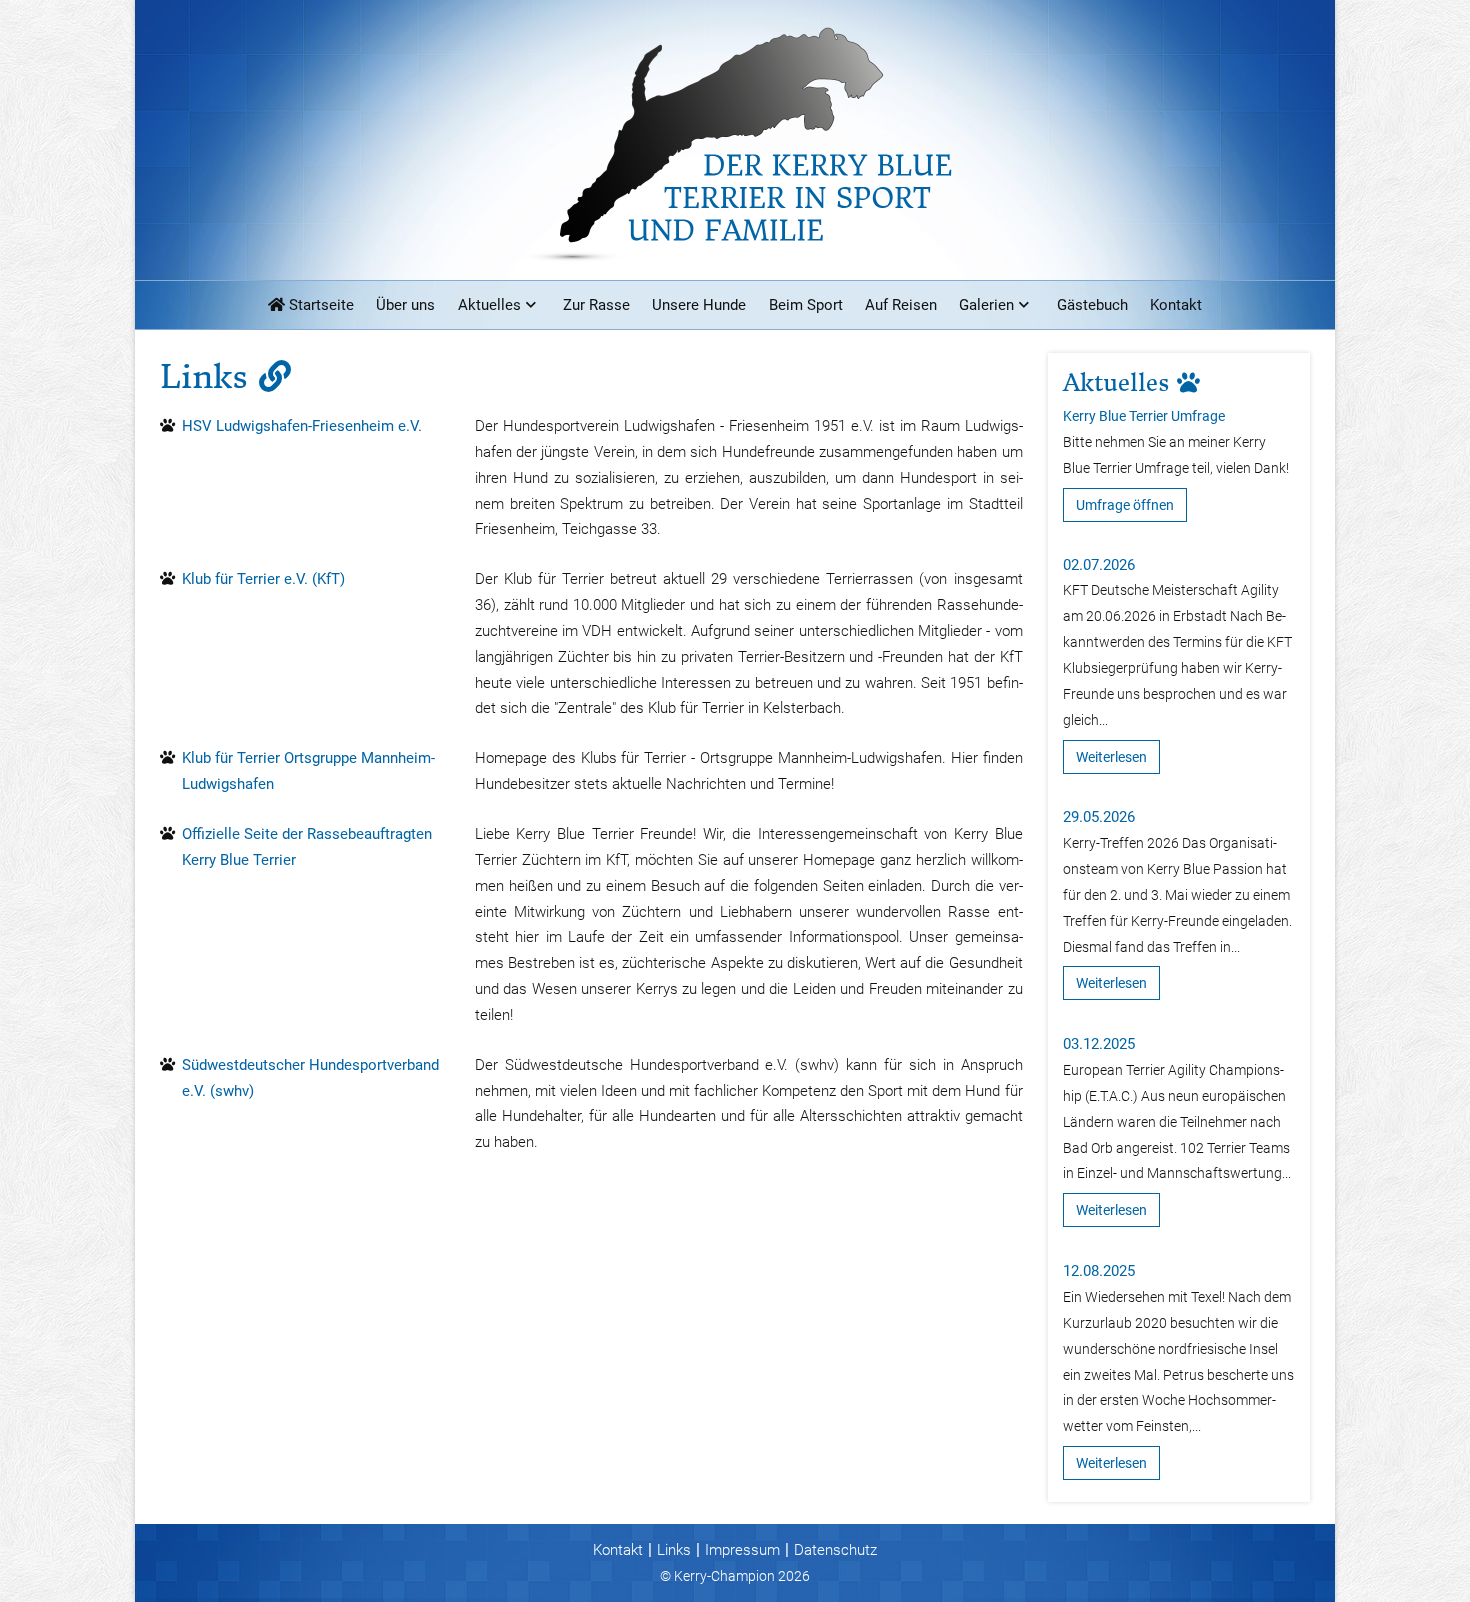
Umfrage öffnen (1125, 505)
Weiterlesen (1111, 757)
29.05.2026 (1099, 817)
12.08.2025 (1099, 1271)
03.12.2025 (1099, 1044)
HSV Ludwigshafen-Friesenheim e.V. (302, 426)
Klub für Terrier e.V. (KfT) (263, 579)
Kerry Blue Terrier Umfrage (1144, 416)
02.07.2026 (1099, 565)
